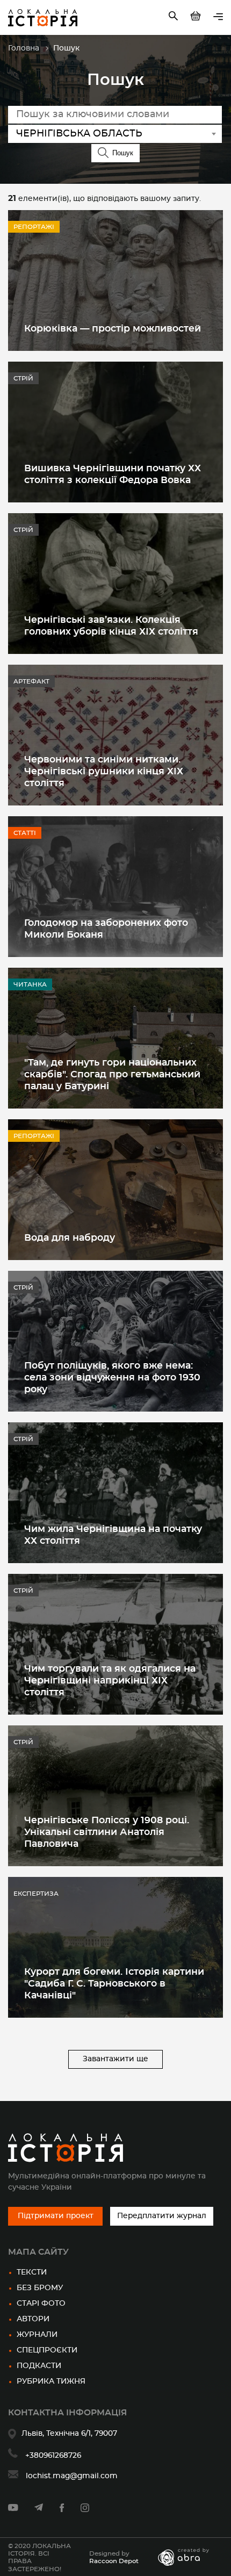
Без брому (40, 2288)
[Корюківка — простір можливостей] (115, 280)
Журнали (37, 2335)
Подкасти (39, 2366)
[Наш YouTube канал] (13, 2509)
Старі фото (41, 2304)
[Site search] (174, 18)
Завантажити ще (115, 2059)
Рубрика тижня (51, 2381)
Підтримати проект (56, 2216)
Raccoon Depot (114, 2561)
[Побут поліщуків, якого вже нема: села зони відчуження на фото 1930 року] (115, 1341)
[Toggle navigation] (218, 17)
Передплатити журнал (162, 2216)
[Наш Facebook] (62, 2510)
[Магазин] (197, 18)
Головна (24, 48)
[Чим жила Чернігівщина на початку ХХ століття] (115, 1493)
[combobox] (115, 134)
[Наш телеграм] (39, 2509)
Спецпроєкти (47, 2350)
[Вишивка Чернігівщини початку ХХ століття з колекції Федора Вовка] (115, 432)
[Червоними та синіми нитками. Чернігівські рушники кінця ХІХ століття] (115, 735)
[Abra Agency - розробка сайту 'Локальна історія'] (189, 2557)
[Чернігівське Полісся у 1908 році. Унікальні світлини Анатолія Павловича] (115, 1796)
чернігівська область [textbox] (79, 134)
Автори (33, 2319)
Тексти (32, 2272)
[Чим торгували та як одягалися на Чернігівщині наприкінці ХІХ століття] (115, 1644)
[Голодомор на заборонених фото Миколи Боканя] (115, 887)
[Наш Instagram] (85, 2510)
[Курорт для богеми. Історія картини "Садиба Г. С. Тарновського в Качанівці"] (115, 1947)
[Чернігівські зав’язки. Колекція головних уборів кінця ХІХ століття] (115, 584)
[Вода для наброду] (115, 1190)
